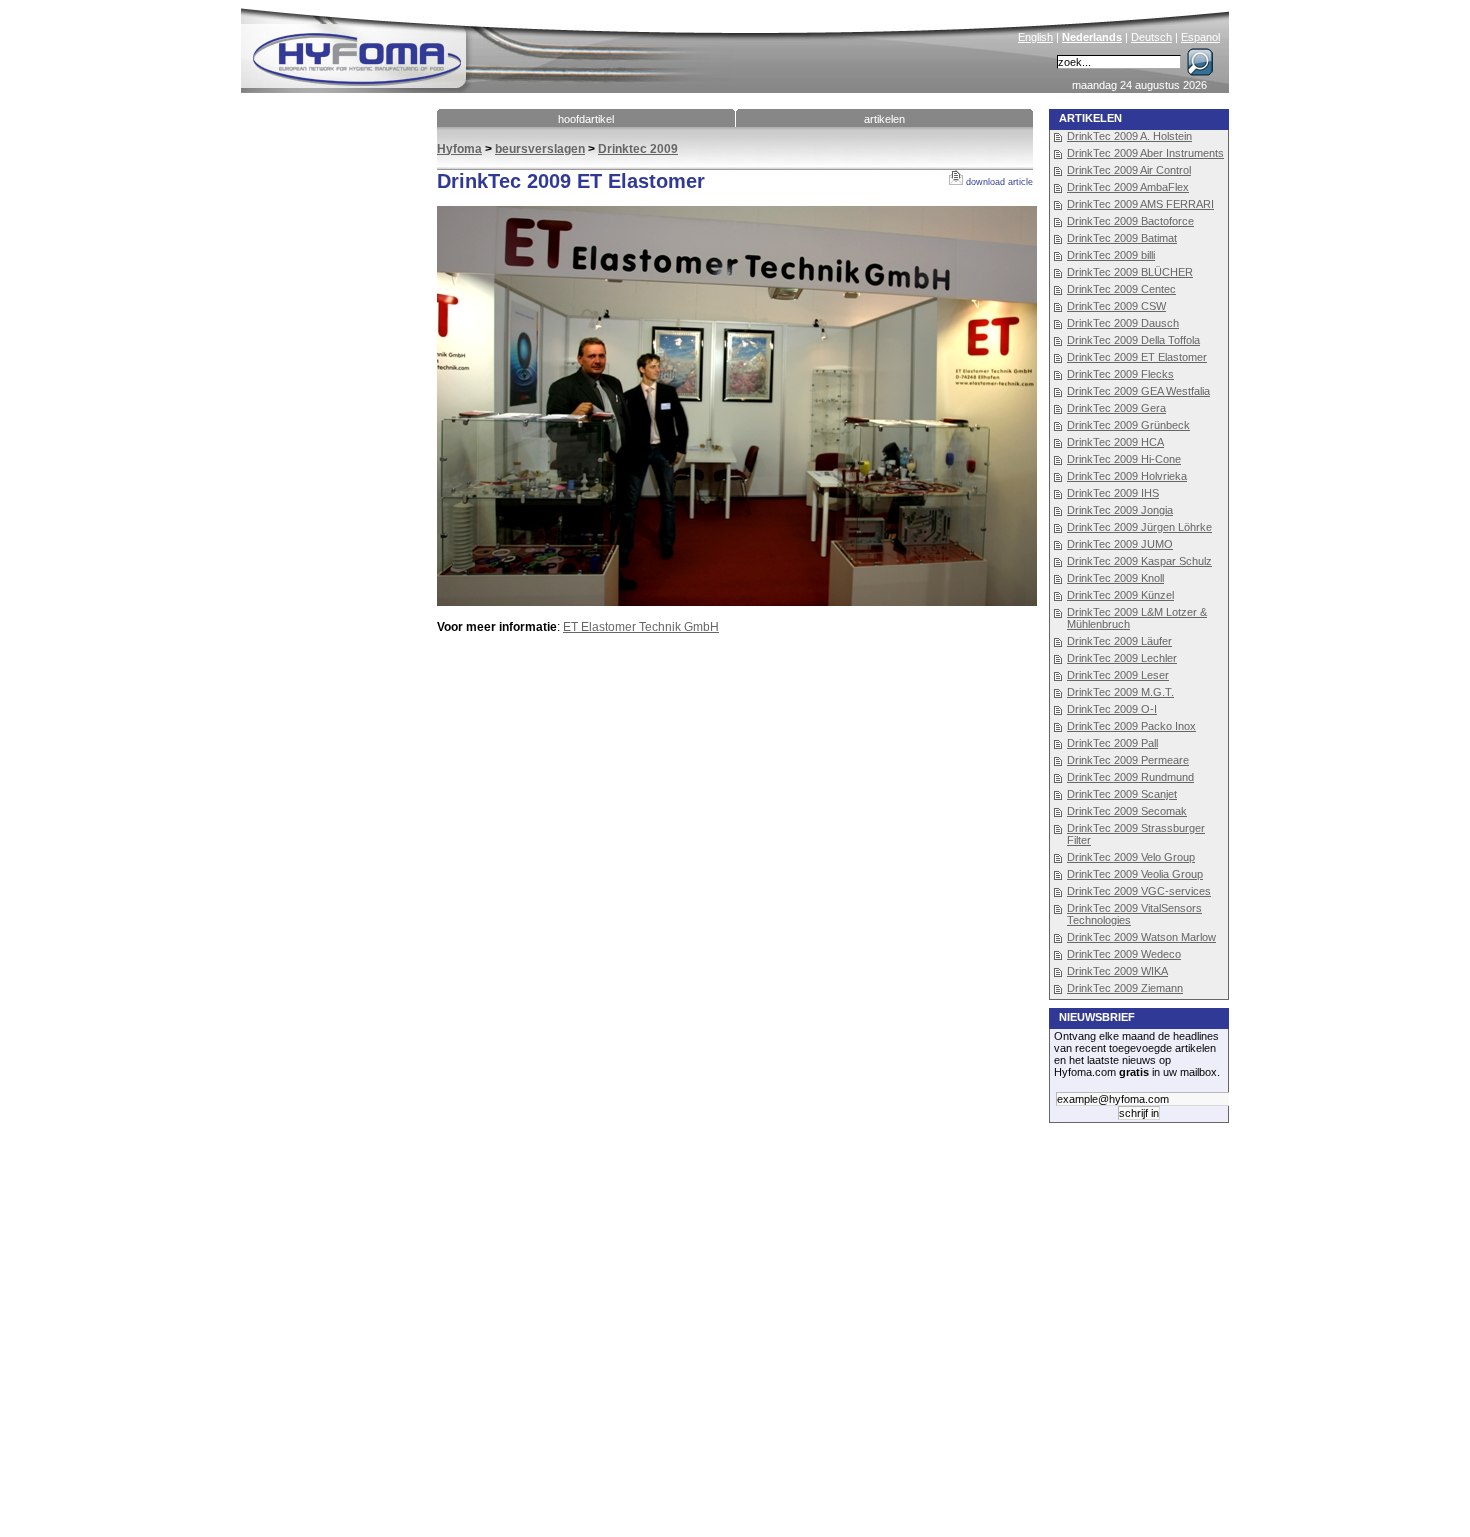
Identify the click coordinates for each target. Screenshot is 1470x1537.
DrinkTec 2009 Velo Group (1131, 857)
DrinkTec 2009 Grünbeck (1128, 425)
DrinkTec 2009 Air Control (1129, 170)
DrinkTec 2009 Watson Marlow (1141, 937)
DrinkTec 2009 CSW (1116, 306)
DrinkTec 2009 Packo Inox (1131, 726)
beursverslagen (540, 149)
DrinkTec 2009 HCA (1115, 442)
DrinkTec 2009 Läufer (1119, 641)
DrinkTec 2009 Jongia (1120, 510)
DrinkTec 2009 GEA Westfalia (1138, 391)
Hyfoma (459, 149)
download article (998, 182)
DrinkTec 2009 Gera (1116, 408)
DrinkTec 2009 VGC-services (1139, 891)
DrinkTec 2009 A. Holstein (1129, 136)
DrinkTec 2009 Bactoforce (1130, 221)
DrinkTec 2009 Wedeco (1124, 954)
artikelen (884, 119)
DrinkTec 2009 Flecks (1120, 374)
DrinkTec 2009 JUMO (1120, 544)
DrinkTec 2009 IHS (1113, 493)
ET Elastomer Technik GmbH (641, 627)
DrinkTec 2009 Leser (1118, 675)
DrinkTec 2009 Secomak (1127, 811)
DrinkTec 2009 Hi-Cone (1124, 459)
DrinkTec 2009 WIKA (1117, 971)
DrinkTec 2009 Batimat (1122, 238)
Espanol (1200, 37)
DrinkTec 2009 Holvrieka (1127, 476)
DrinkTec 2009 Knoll (1115, 578)
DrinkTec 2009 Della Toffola (1133, 340)
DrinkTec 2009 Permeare (1128, 760)
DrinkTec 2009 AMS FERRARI (1140, 204)
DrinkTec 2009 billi (1111, 255)
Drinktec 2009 (638, 149)
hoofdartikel (586, 119)
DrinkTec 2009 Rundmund (1130, 777)
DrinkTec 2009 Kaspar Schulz (1139, 561)
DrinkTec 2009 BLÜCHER (1130, 272)
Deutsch (1151, 37)
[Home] (492, 46)
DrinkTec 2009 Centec (1121, 289)
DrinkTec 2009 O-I (1112, 709)
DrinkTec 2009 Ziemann (1125, 988)
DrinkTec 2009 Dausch (1123, 323)
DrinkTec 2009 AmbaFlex (1128, 187)
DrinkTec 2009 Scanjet (1122, 794)
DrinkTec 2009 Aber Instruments (1145, 153)
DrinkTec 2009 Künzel (1120, 595)
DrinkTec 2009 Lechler (1122, 658)
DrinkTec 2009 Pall (1112, 743)
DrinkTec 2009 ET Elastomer (1137, 357)
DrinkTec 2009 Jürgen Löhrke (1139, 527)
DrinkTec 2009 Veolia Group (1135, 874)
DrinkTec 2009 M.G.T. (1120, 692)
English (1035, 37)
